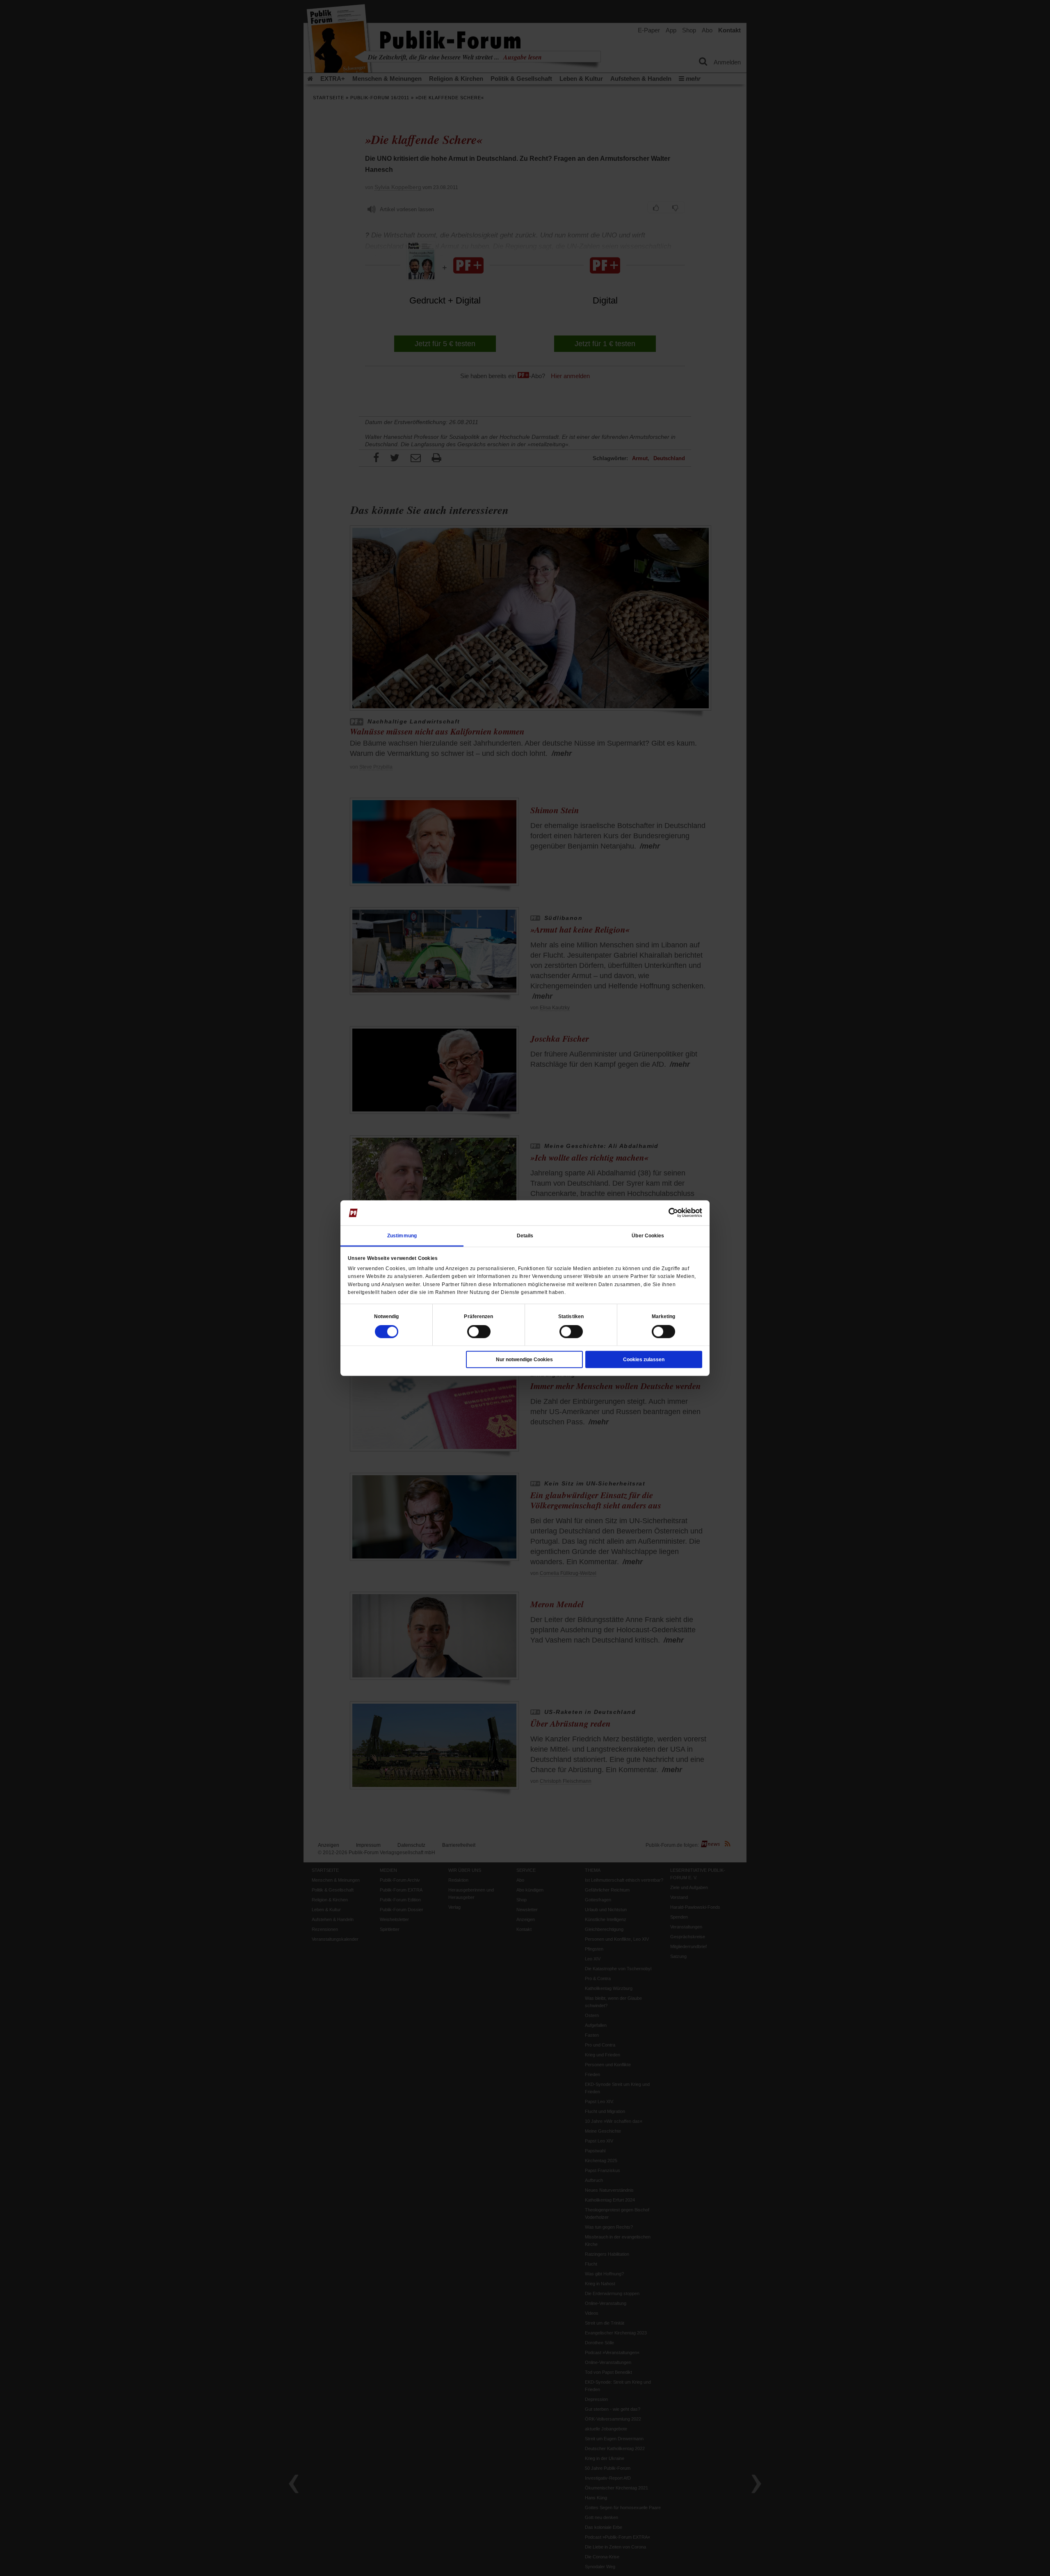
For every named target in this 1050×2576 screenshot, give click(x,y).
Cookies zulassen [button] (644, 1360)
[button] (387, 1317)
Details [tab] (525, 1236)
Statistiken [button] (571, 1317)
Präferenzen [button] (478, 1317)
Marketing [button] (664, 1317)
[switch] (479, 1332)
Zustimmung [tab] (402, 1236)
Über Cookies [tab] (648, 1236)
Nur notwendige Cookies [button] (524, 1360)
